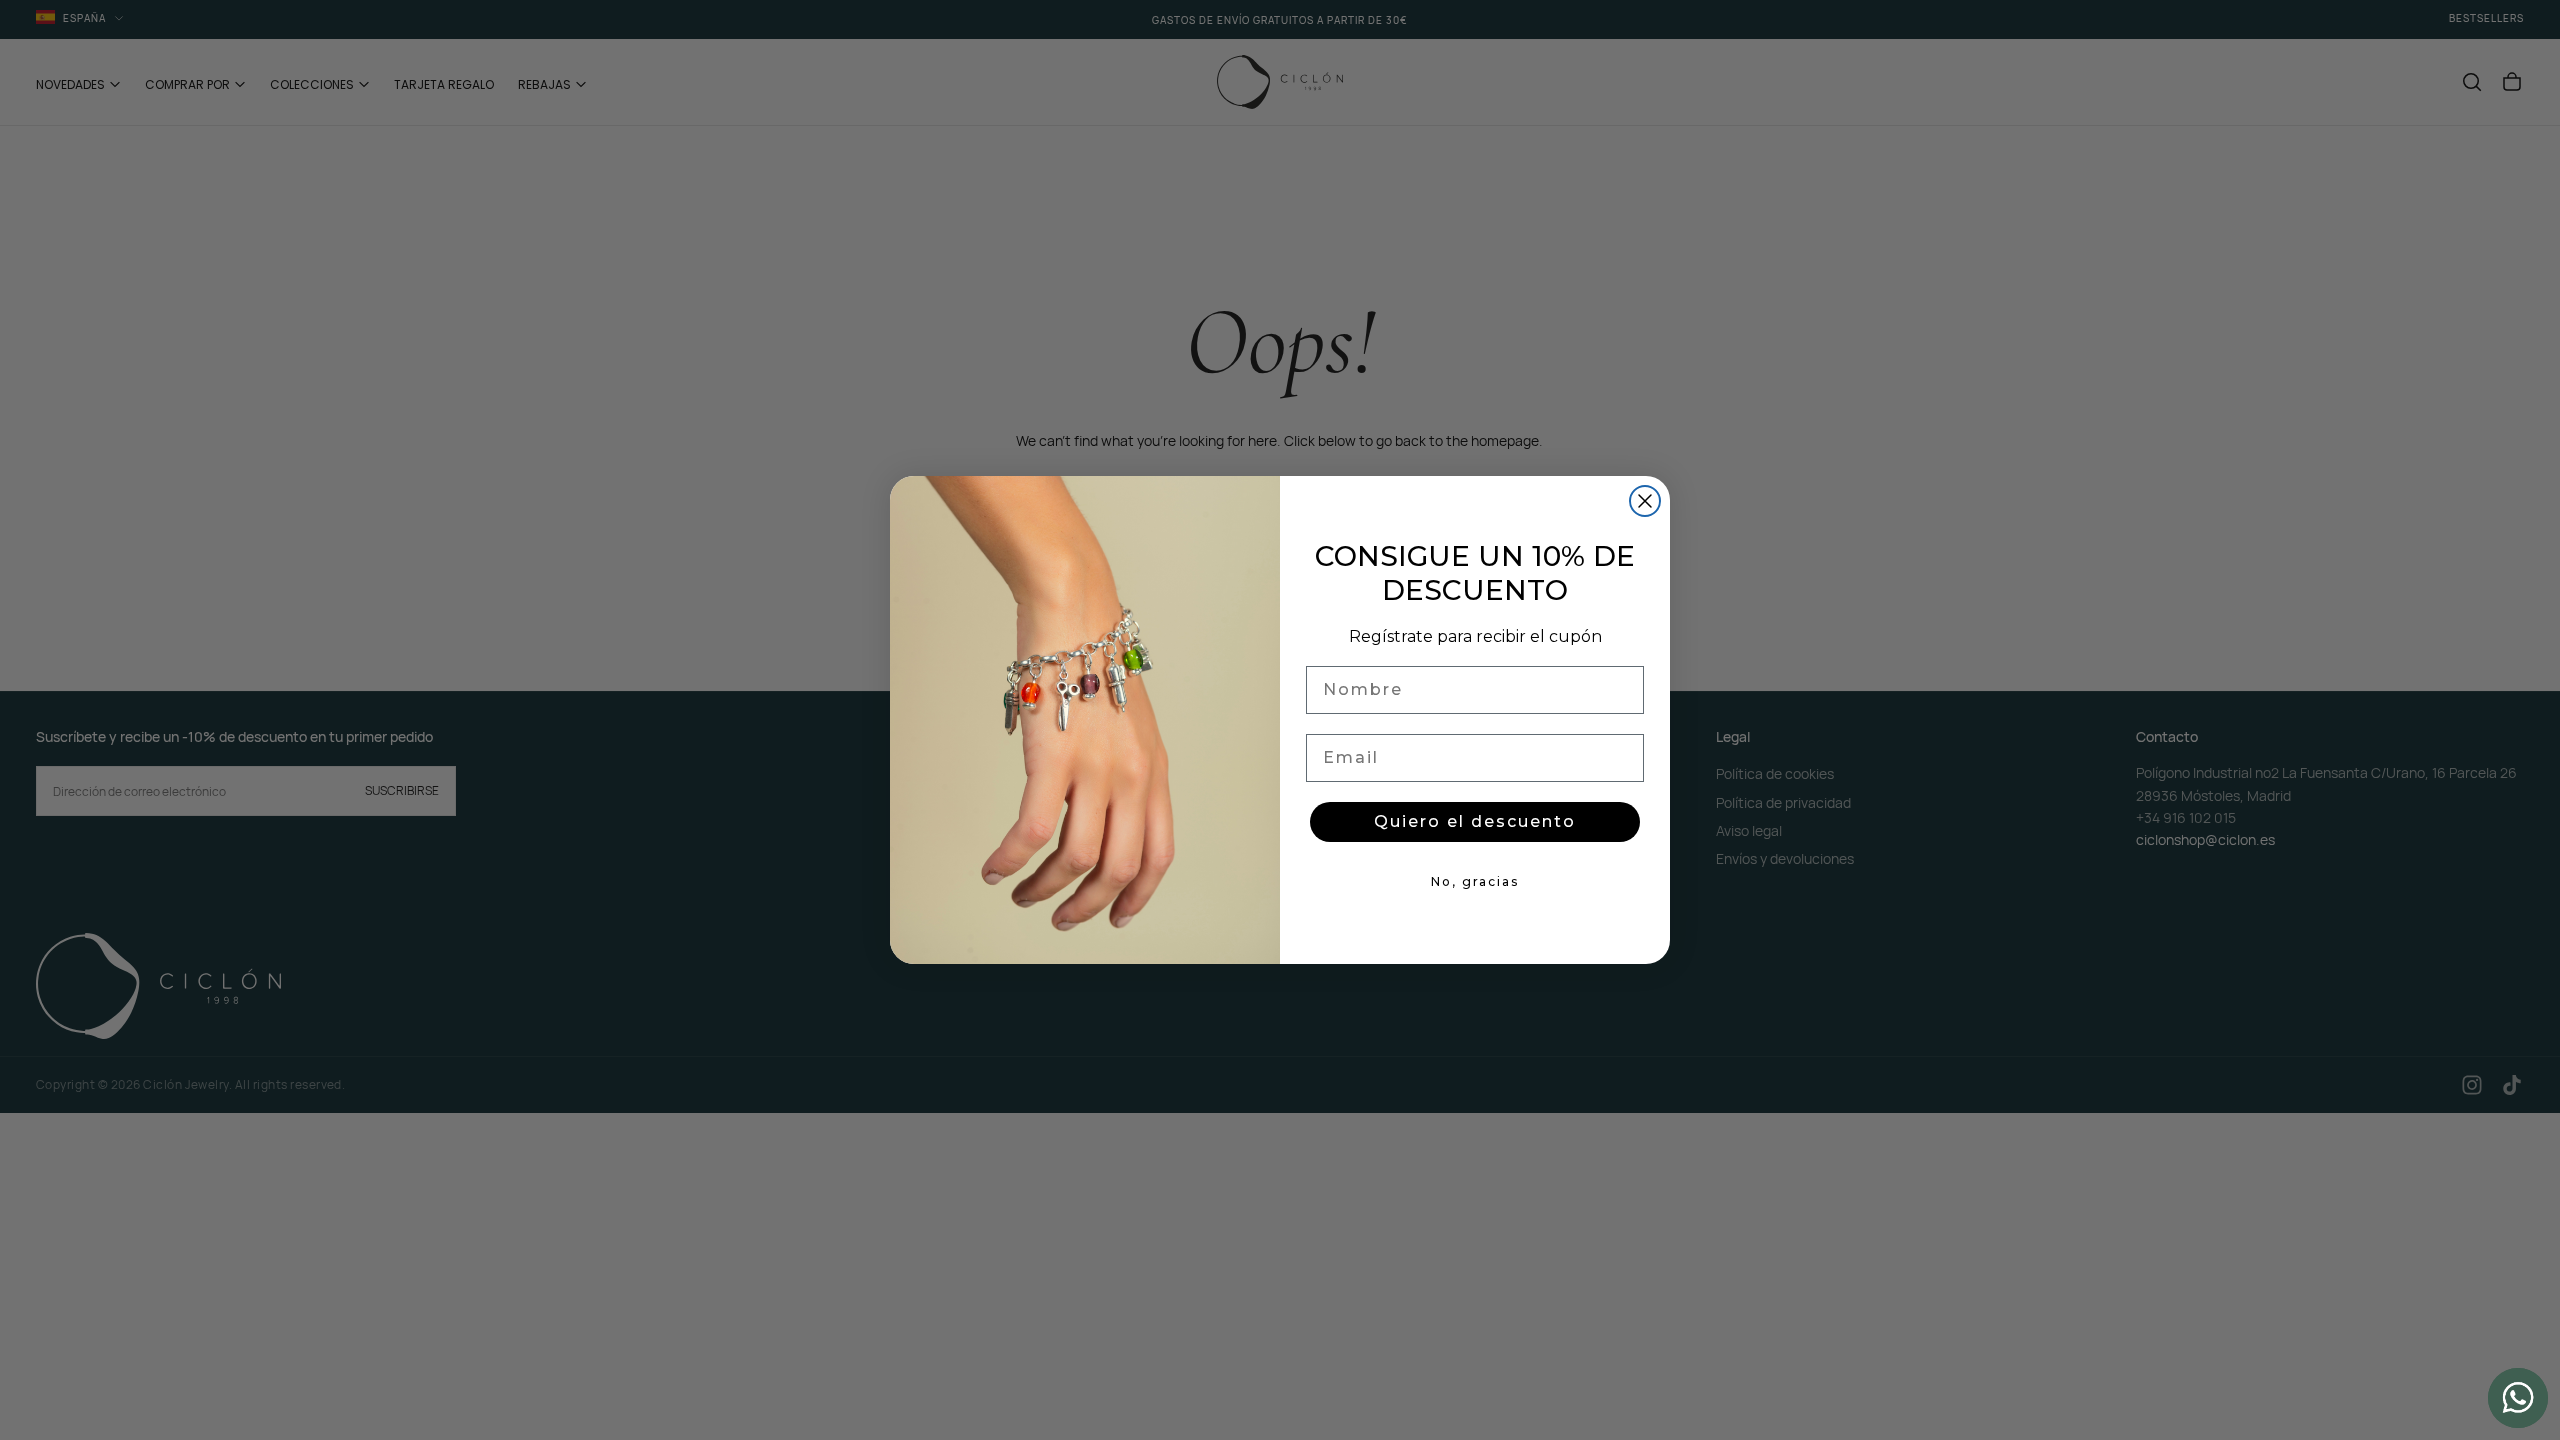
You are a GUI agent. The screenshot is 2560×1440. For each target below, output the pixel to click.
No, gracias (1475, 881)
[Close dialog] (1645, 501)
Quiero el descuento (1475, 821)
